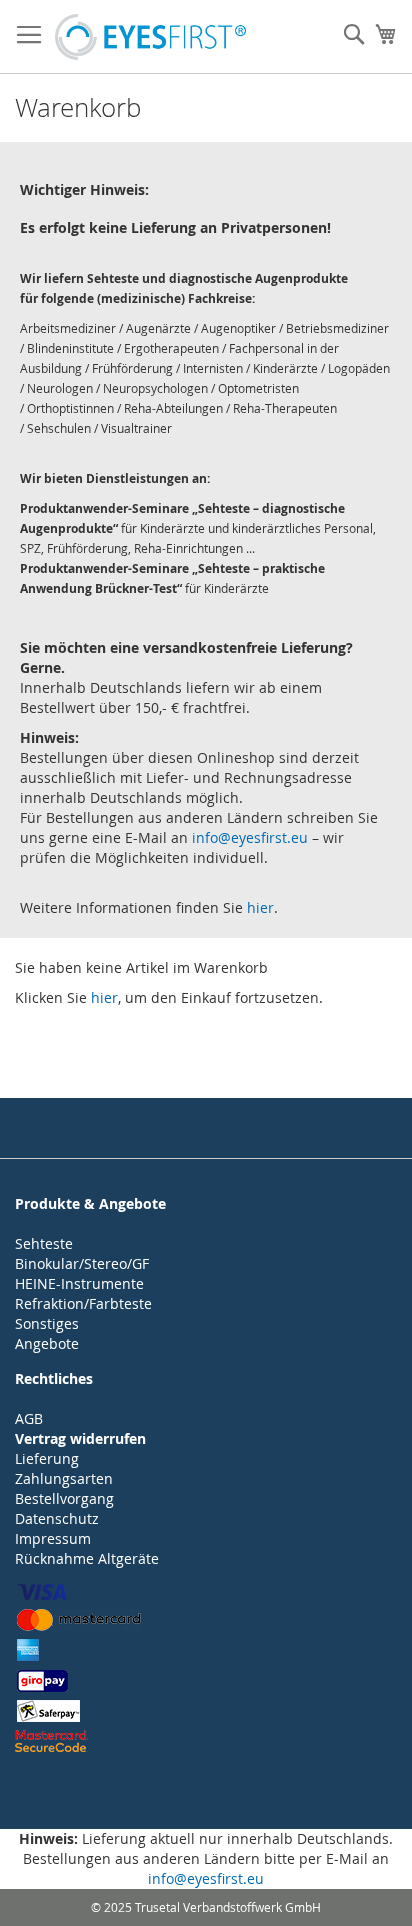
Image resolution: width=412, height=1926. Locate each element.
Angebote (47, 1343)
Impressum (53, 1538)
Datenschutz (57, 1518)
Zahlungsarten (64, 1478)
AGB (29, 1418)
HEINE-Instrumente (79, 1283)
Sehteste (44, 1243)
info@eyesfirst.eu (250, 837)
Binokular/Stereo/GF (82, 1263)
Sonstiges (47, 1323)
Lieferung (47, 1458)
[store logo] (150, 37)
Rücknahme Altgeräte (87, 1558)
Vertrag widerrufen (80, 1438)
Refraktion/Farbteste (83, 1303)
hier (260, 907)
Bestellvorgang (64, 1498)
